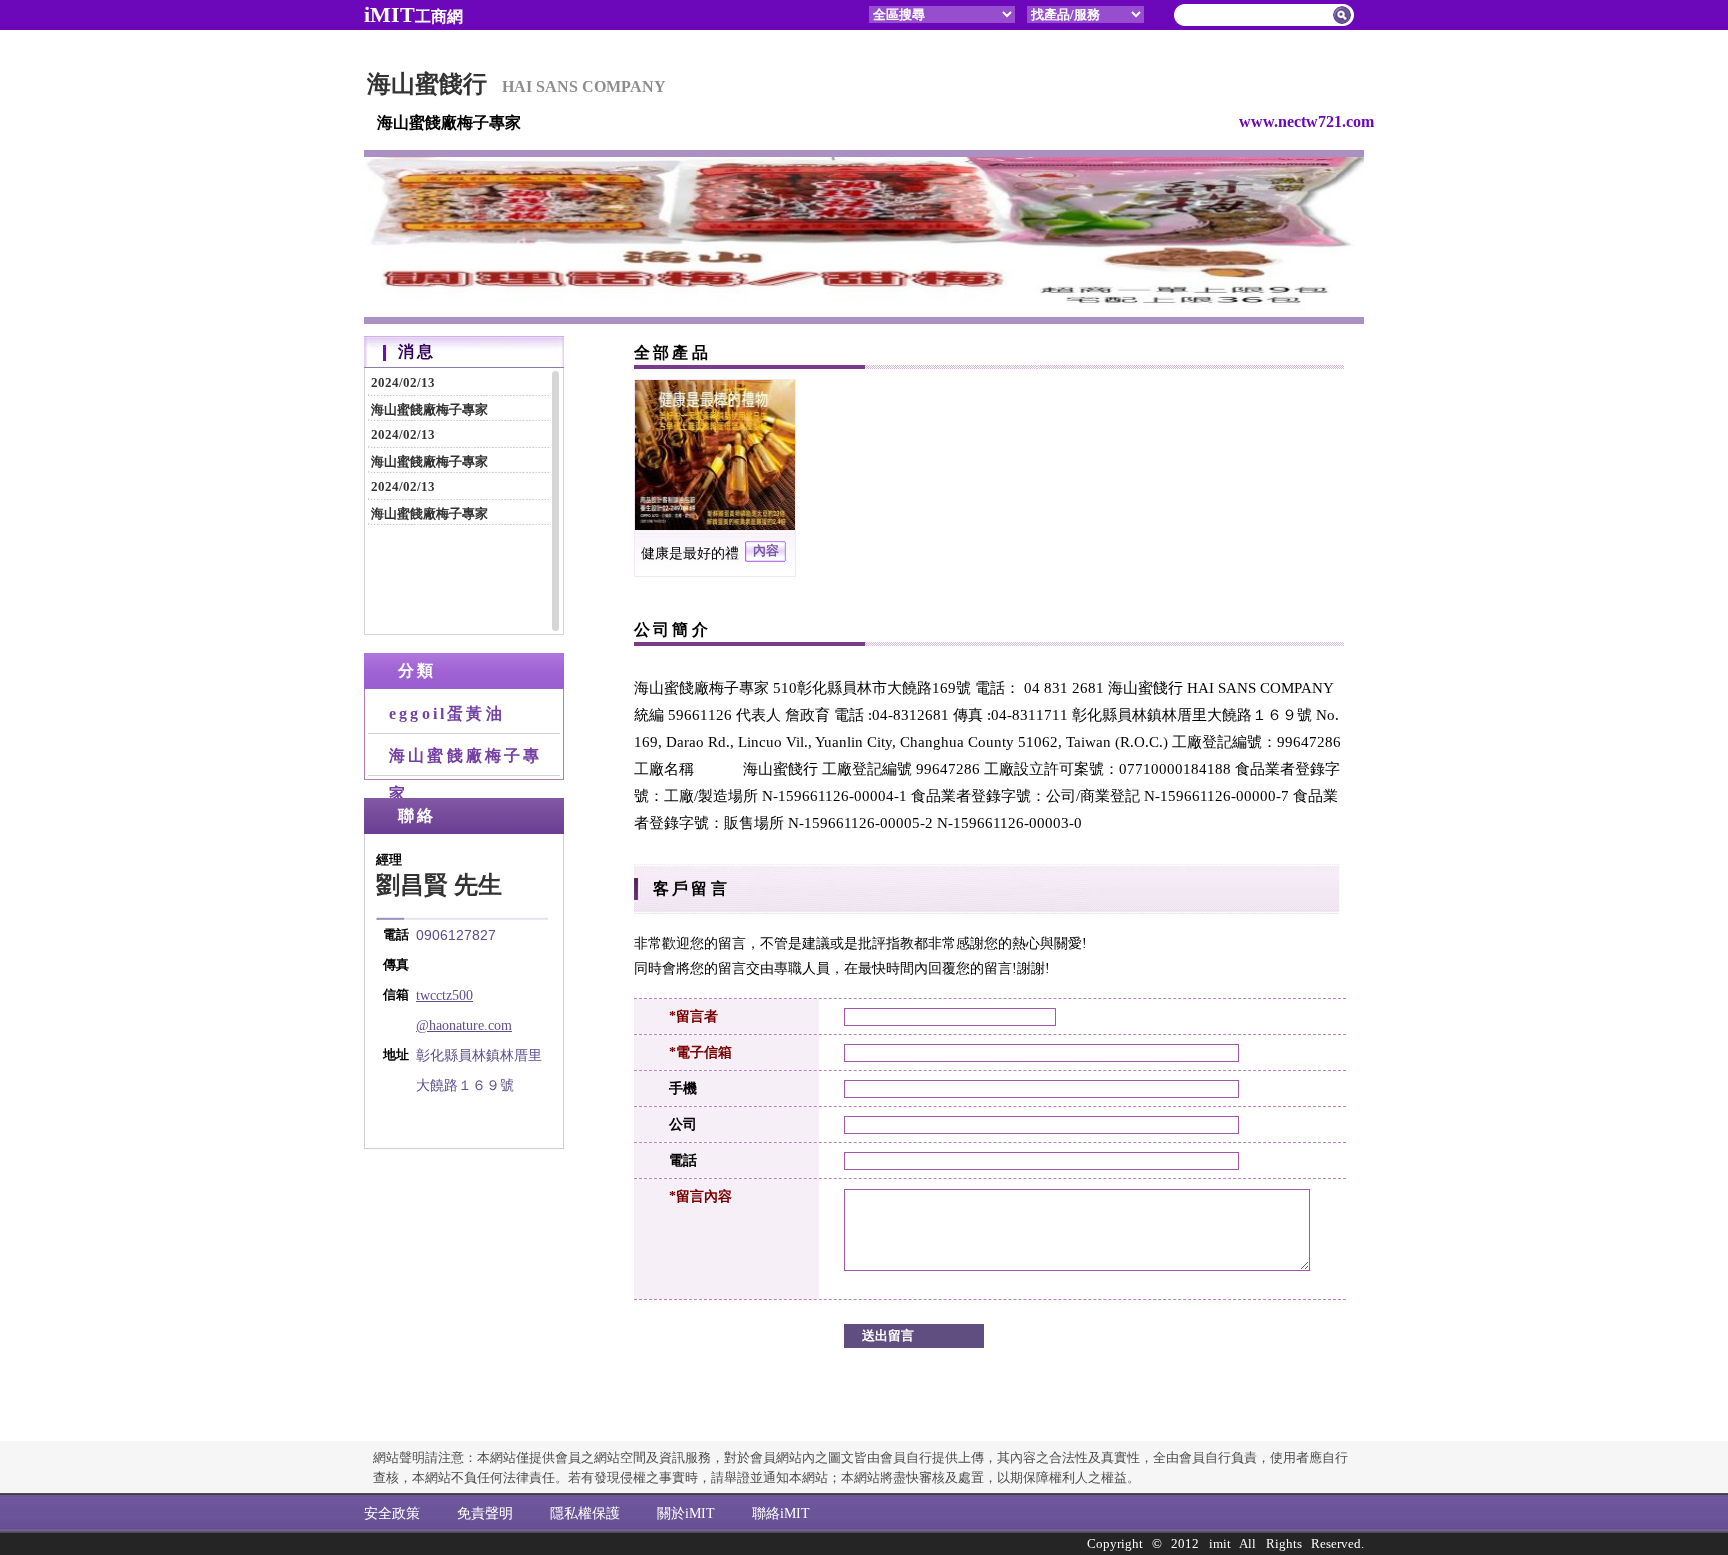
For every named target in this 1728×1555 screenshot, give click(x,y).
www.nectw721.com (1306, 121)
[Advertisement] (464, 1269)
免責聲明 (485, 1513)
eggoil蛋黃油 (447, 713)
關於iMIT (686, 1513)
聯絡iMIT (781, 1513)
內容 (766, 551)
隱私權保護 (585, 1513)
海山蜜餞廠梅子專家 (429, 396)
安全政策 (392, 1513)
